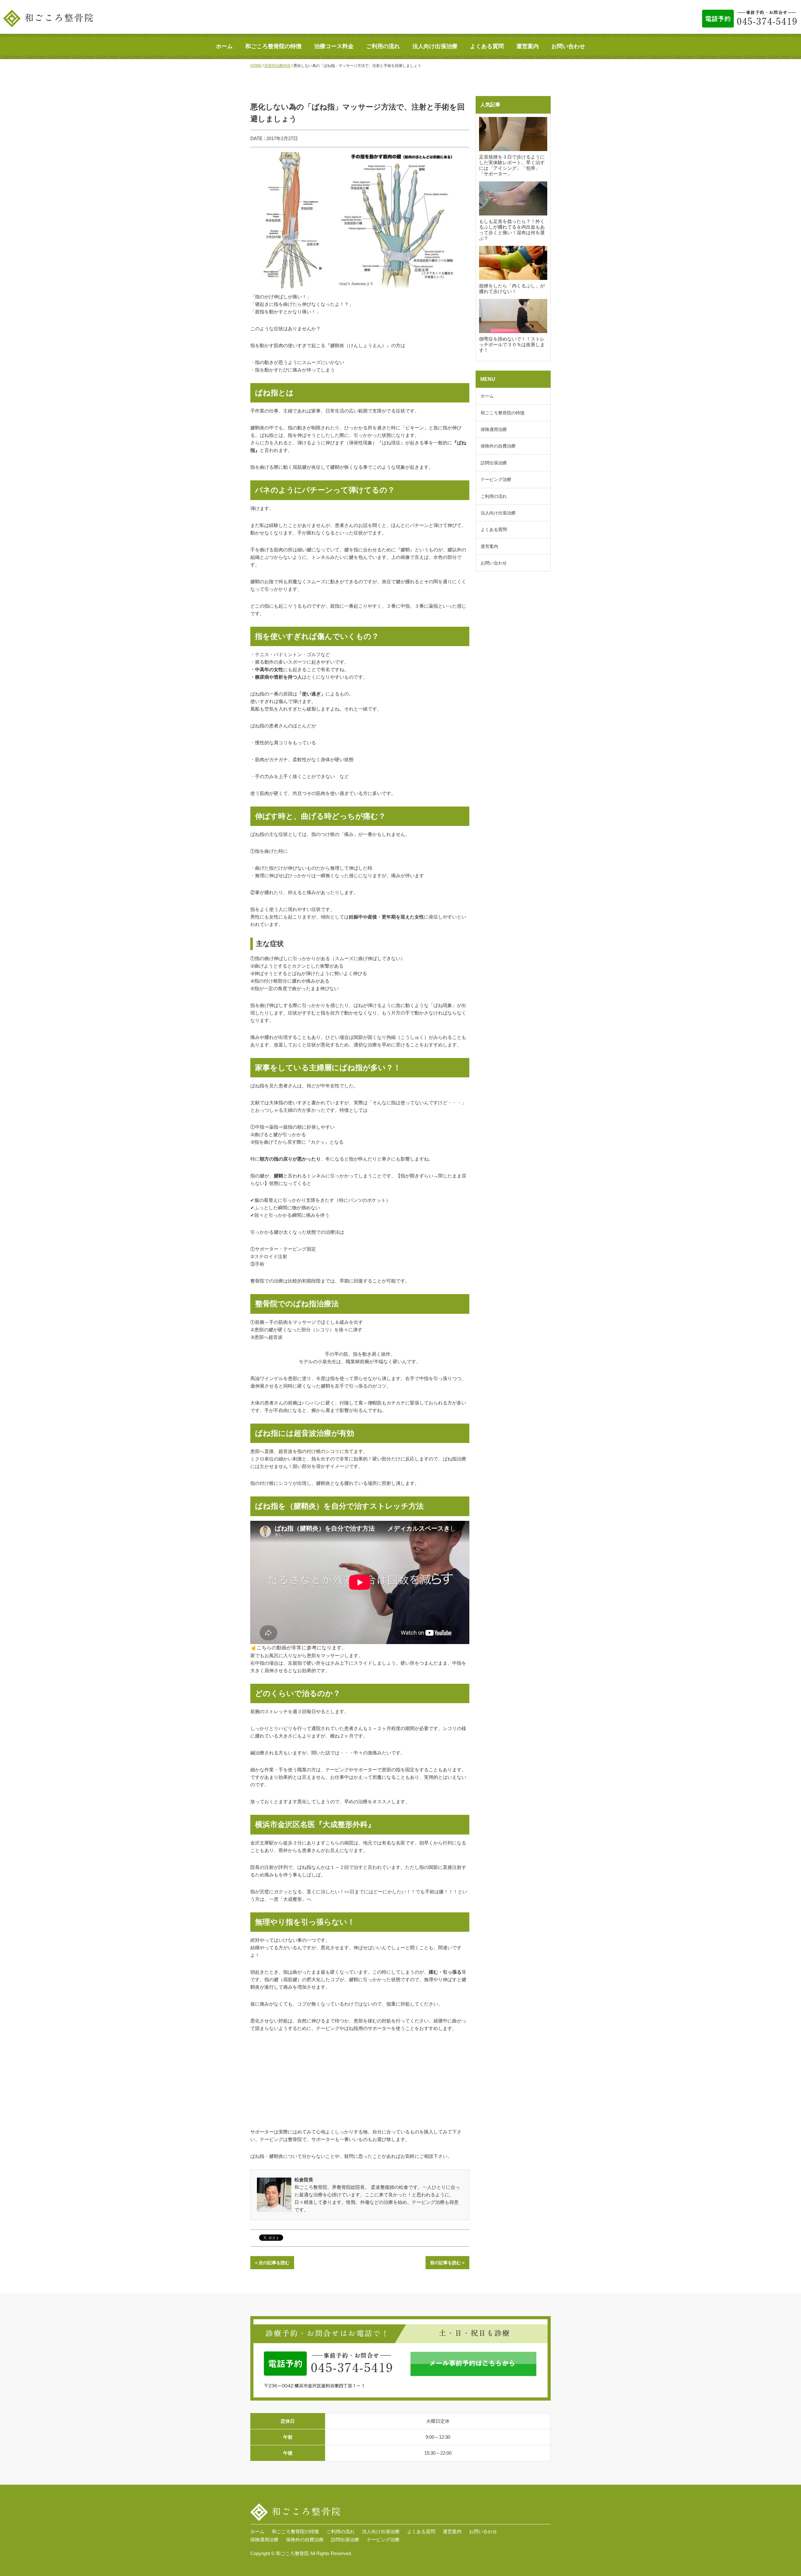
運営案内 (528, 46)
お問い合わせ (568, 46)
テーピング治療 (496, 479)
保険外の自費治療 (498, 446)
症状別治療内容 (278, 66)
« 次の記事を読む (272, 2263)
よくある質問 (487, 46)
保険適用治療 (494, 429)
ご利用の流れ (383, 46)
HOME (256, 66)
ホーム (224, 46)
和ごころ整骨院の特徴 (273, 46)
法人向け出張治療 (435, 46)
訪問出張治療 (494, 463)
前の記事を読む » (447, 2263)
